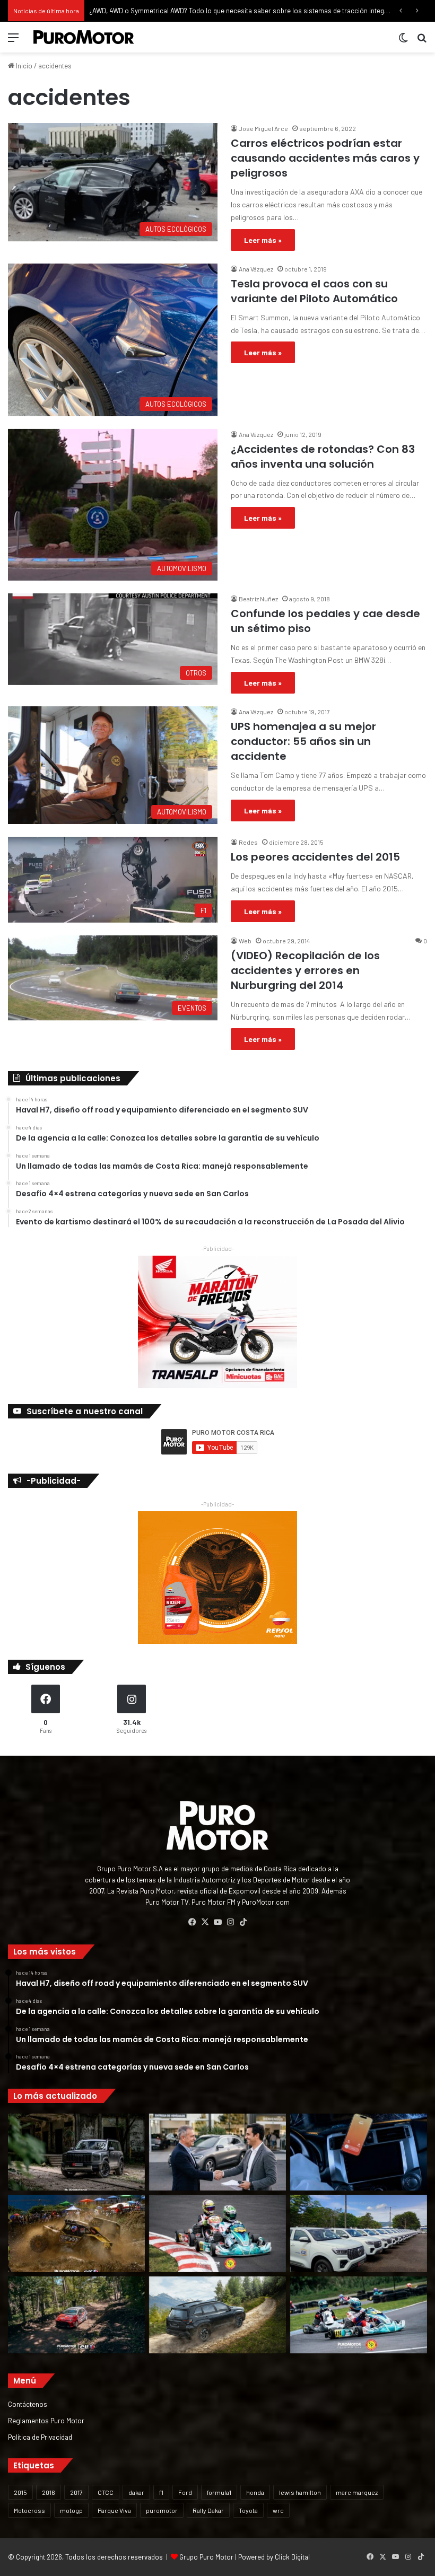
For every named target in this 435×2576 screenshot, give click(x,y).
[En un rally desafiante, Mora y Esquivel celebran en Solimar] (76, 2315)
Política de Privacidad (40, 2437)
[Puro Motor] (84, 37)
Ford (185, 2492)
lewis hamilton (300, 2492)
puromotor (162, 2510)
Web (245, 941)
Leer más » (263, 240)
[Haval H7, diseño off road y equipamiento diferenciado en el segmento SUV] (76, 2152)
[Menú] (13, 41)
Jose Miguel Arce (263, 128)
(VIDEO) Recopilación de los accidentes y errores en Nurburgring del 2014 (305, 970)
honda (255, 2492)
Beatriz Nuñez (258, 599)
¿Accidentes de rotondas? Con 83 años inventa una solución (323, 457)
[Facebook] (192, 1922)
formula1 (219, 2492)
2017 (76, 2492)
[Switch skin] (403, 41)
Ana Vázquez (256, 269)
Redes (248, 842)
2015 (20, 2492)
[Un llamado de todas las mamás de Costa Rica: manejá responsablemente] (359, 2152)
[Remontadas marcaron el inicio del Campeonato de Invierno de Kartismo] (359, 2315)
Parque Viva (114, 2510)
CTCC (106, 2492)
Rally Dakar (208, 2510)
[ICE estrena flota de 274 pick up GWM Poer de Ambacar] (359, 2233)
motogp (71, 2510)
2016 (49, 2492)
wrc (278, 2510)
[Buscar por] (422, 41)
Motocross (29, 2510)
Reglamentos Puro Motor (46, 2420)
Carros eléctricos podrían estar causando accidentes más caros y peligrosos (325, 158)
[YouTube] (217, 1922)
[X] (205, 1922)
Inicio (23, 66)
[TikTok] (243, 1922)
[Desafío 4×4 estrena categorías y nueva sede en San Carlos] (76, 2233)
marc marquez (357, 2492)
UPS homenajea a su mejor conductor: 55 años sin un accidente (303, 741)
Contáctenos (28, 2404)
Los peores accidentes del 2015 (315, 857)
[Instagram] (230, 1922)
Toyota (248, 2510)
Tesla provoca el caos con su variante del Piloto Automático (314, 291)
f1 (161, 2492)
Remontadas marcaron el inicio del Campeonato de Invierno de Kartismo (200, 11)
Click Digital (292, 2557)
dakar (136, 2492)
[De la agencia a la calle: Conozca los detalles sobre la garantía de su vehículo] (217, 2152)
